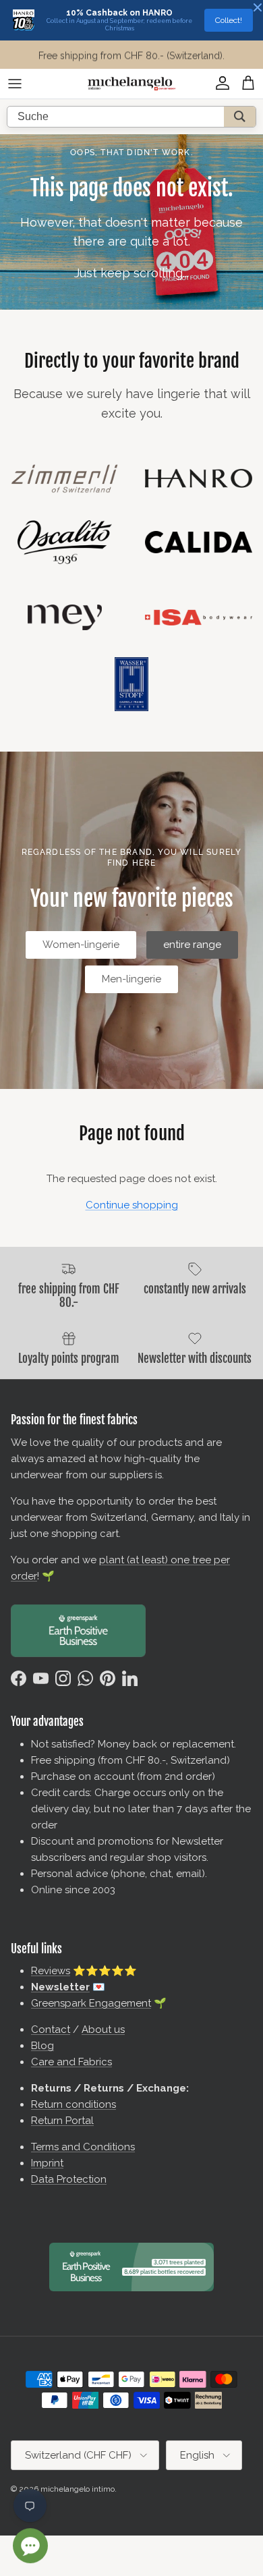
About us (103, 2029)
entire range (192, 945)
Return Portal (62, 2121)
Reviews (51, 1971)
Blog (42, 2046)
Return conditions (74, 2104)
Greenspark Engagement (91, 2003)
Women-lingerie (81, 945)
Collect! (229, 20)
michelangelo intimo (78, 2489)
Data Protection (69, 2179)
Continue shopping (132, 1205)
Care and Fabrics (71, 2062)
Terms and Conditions (83, 2147)
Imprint (47, 2163)
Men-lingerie (131, 979)
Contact (51, 2029)
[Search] (240, 117)
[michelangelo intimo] (131, 84)
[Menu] (15, 84)
